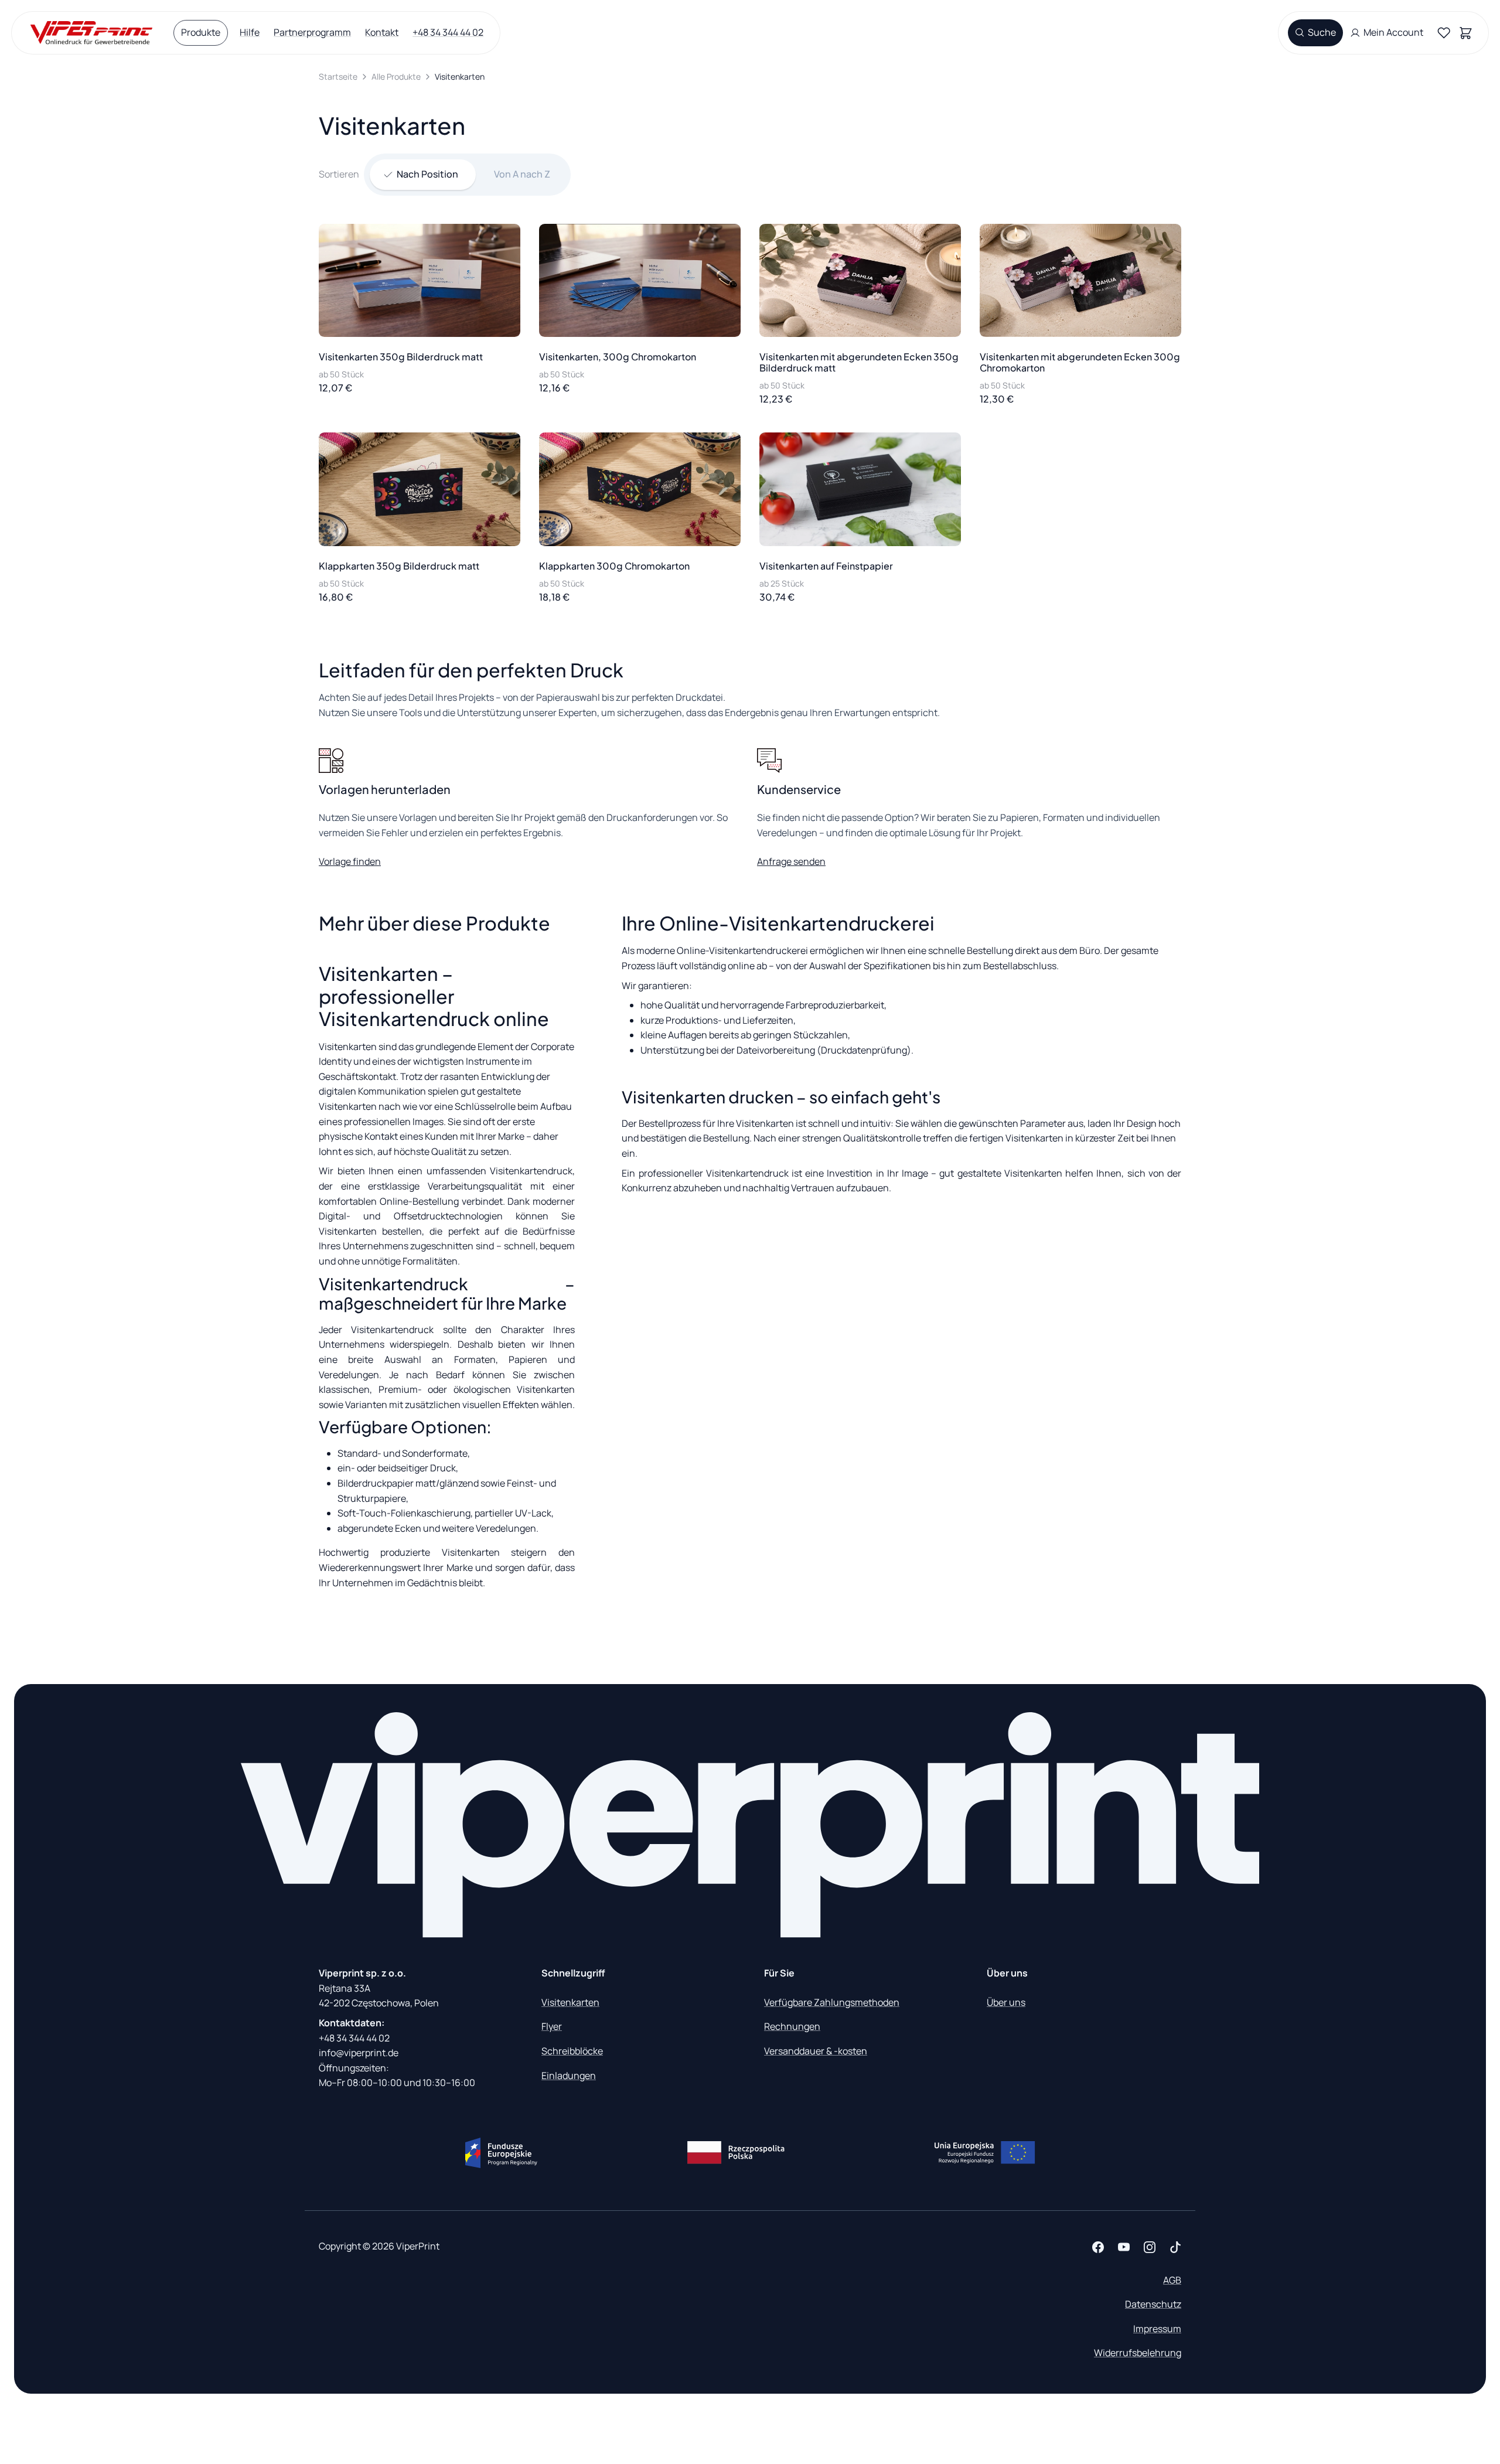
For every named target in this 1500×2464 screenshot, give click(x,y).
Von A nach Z (522, 174)
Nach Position (427, 174)
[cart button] (1468, 33)
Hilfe (250, 32)
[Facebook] (1098, 2247)
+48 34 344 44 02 (448, 32)
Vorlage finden (350, 861)
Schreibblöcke (572, 2051)
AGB (1172, 2280)
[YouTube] (1124, 2247)
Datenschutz (1153, 2304)
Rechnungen (792, 2026)
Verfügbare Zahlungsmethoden (832, 2002)
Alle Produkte (396, 76)
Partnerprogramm (312, 32)
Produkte (201, 32)
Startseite (338, 76)
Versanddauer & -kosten (816, 2051)
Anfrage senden (791, 861)
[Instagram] (1150, 2247)
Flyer (552, 2026)
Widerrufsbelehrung (1138, 2353)
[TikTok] (1175, 2247)
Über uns (1006, 2002)
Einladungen (569, 2076)
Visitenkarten (570, 2002)
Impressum (1157, 2329)
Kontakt (382, 32)
